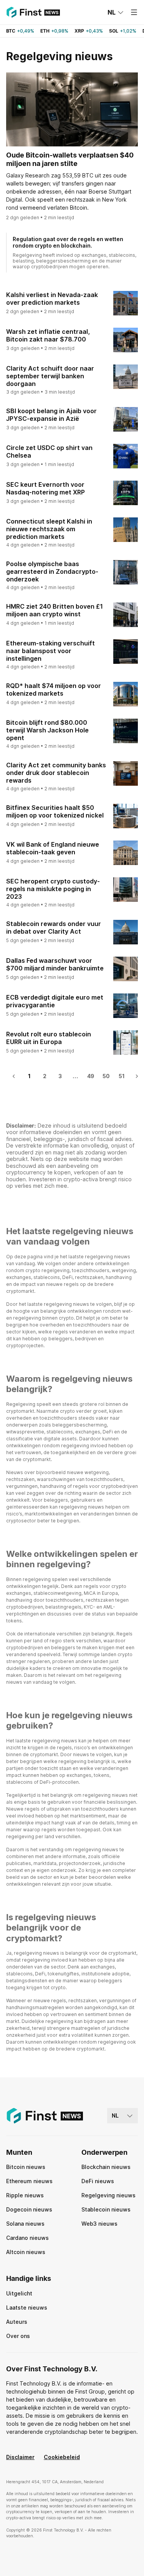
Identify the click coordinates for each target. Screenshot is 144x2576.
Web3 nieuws (99, 2224)
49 (91, 1076)
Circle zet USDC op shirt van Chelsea (49, 451)
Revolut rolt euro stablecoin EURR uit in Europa (49, 1038)
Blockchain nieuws (106, 2167)
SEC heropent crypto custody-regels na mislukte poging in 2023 (53, 889)
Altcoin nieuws (26, 2252)
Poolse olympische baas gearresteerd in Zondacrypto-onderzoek (52, 571)
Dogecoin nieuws (29, 2209)
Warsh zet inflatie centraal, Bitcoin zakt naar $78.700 (48, 335)
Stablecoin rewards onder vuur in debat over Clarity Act (54, 928)
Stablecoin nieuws (106, 2209)
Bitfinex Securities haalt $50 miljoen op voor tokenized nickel (55, 811)
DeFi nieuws (98, 2181)
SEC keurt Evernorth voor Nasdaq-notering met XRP (46, 488)
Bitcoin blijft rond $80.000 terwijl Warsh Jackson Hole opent (47, 730)
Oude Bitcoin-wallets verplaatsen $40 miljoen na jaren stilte (70, 159)
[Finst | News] (33, 12)
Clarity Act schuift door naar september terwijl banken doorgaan (50, 376)
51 (122, 1076)
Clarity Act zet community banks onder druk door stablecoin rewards (56, 773)
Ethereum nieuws (29, 2181)
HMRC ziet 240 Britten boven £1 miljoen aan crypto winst (55, 610)
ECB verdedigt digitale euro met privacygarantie (55, 1001)
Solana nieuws (25, 2224)
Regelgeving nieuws (108, 2195)
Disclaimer (20, 2457)
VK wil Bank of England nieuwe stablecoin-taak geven (53, 848)
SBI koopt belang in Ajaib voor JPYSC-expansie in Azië (51, 415)
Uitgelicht (19, 2293)
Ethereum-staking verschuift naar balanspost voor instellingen (50, 651)
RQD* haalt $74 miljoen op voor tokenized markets (54, 690)
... (75, 1076)
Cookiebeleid (62, 2457)
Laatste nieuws (27, 2308)
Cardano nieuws (27, 2238)
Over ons (18, 2336)
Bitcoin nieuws (26, 2167)
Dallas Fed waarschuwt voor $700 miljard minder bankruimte (55, 964)
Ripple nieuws (25, 2195)
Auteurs (17, 2322)
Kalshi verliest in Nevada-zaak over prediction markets (52, 299)
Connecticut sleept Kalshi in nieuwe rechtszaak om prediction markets (49, 529)
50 (106, 1076)
